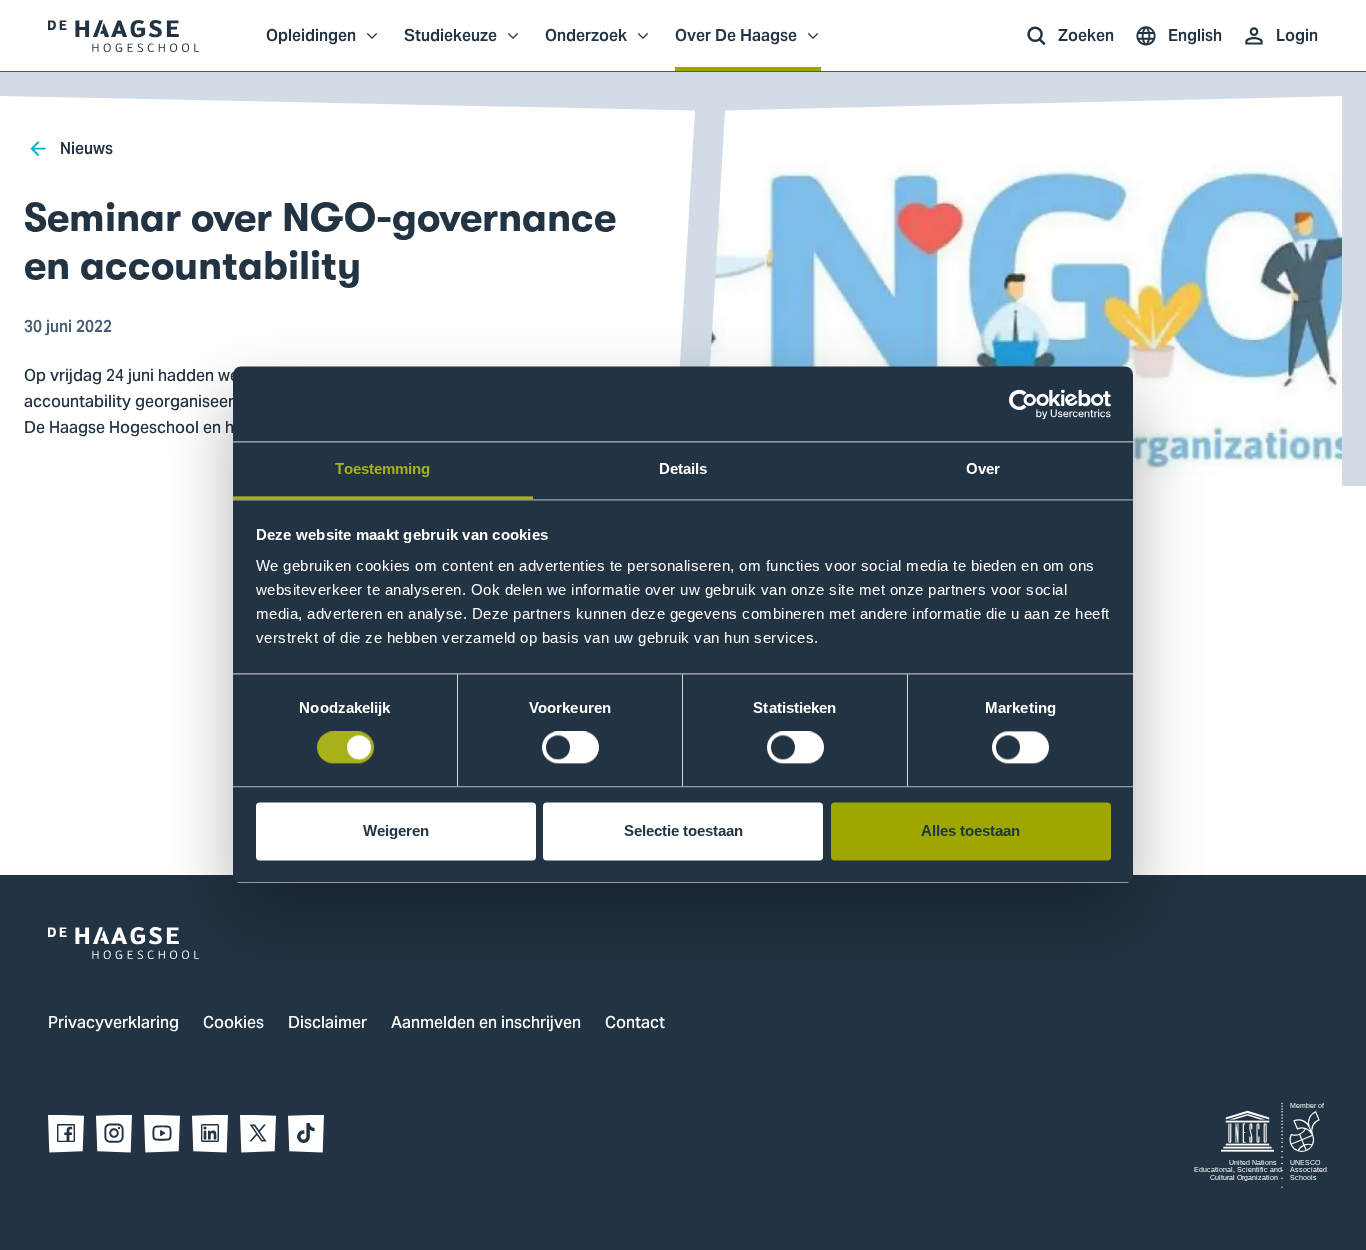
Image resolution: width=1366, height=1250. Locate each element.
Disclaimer (327, 1024)
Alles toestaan (970, 830)
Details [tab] (683, 468)
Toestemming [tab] (382, 468)
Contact (635, 1024)
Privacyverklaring (113, 1024)
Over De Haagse (736, 46)
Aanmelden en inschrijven (486, 1024)
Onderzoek (586, 46)
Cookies (233, 1024)
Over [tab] (983, 468)
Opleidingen (311, 46)
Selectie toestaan (683, 830)
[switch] (570, 748)
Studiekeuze (450, 46)
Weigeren (396, 830)
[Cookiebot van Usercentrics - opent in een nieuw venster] (1023, 404)
